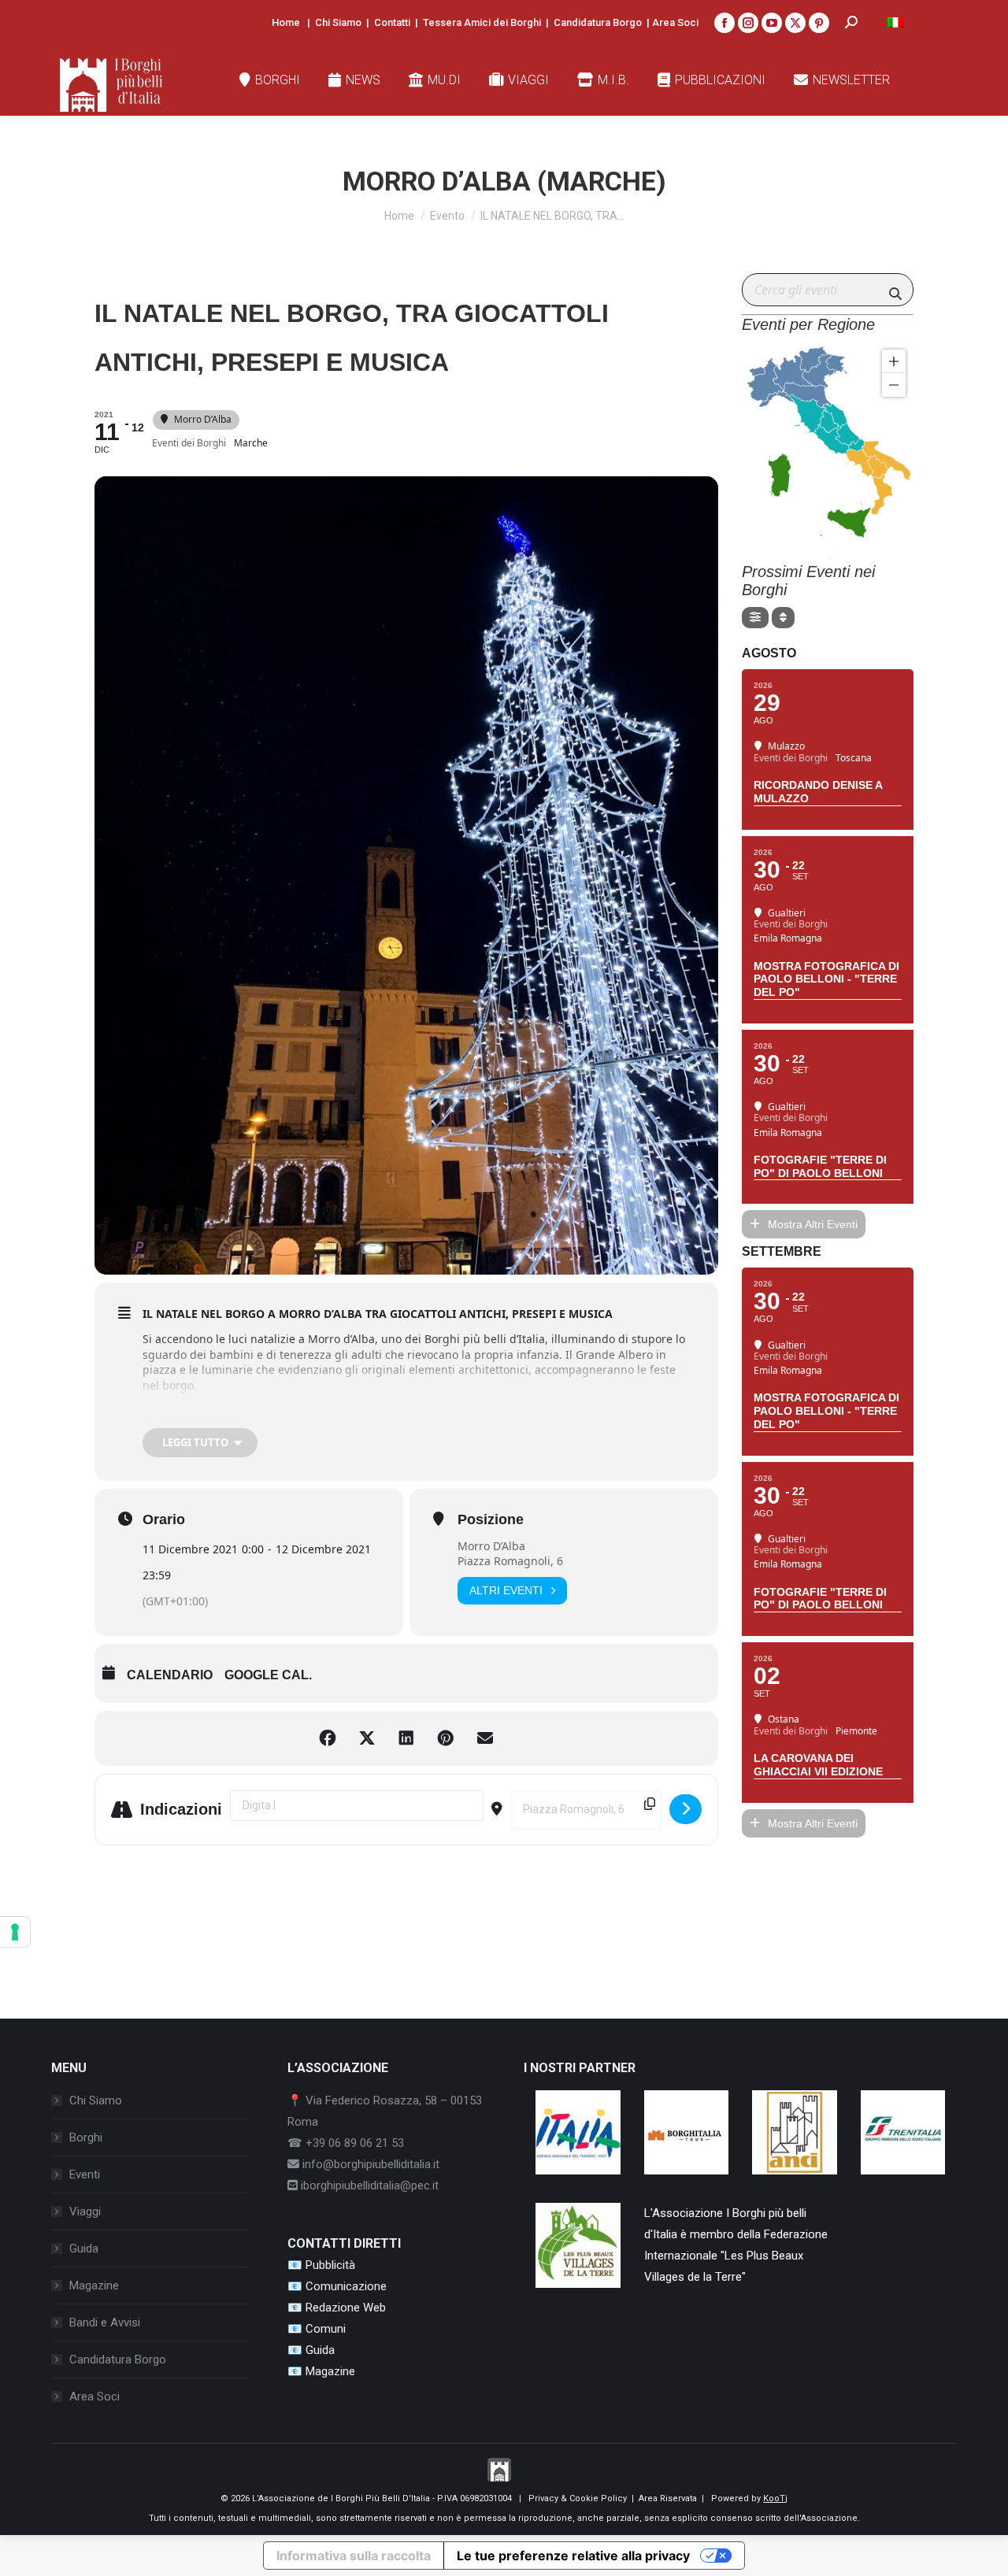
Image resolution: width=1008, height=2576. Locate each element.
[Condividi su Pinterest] (446, 1738)
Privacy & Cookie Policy (578, 2498)
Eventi (85, 2174)
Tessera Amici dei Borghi (482, 22)
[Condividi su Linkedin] (406, 1738)
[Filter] (755, 618)
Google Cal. (268, 1675)
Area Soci (675, 22)
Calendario (170, 1675)
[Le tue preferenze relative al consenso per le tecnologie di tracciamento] (15, 1932)
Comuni (326, 2329)
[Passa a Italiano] (895, 22)
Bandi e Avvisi (105, 2322)
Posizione (491, 1519)
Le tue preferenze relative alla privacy (573, 2556)
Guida (84, 2248)
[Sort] (783, 618)
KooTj (775, 2498)
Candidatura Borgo (598, 22)
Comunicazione (346, 2286)
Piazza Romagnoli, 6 (510, 1561)
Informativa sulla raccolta (354, 2556)
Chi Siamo (338, 22)
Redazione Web (346, 2308)
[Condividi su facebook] (328, 1738)
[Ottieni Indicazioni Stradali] (686, 1809)
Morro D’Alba (491, 1546)
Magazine (94, 2285)
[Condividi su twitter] (367, 1738)
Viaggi (85, 2211)
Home (286, 22)
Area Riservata (668, 2498)
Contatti (392, 22)
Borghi (86, 2137)
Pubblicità (330, 2265)
